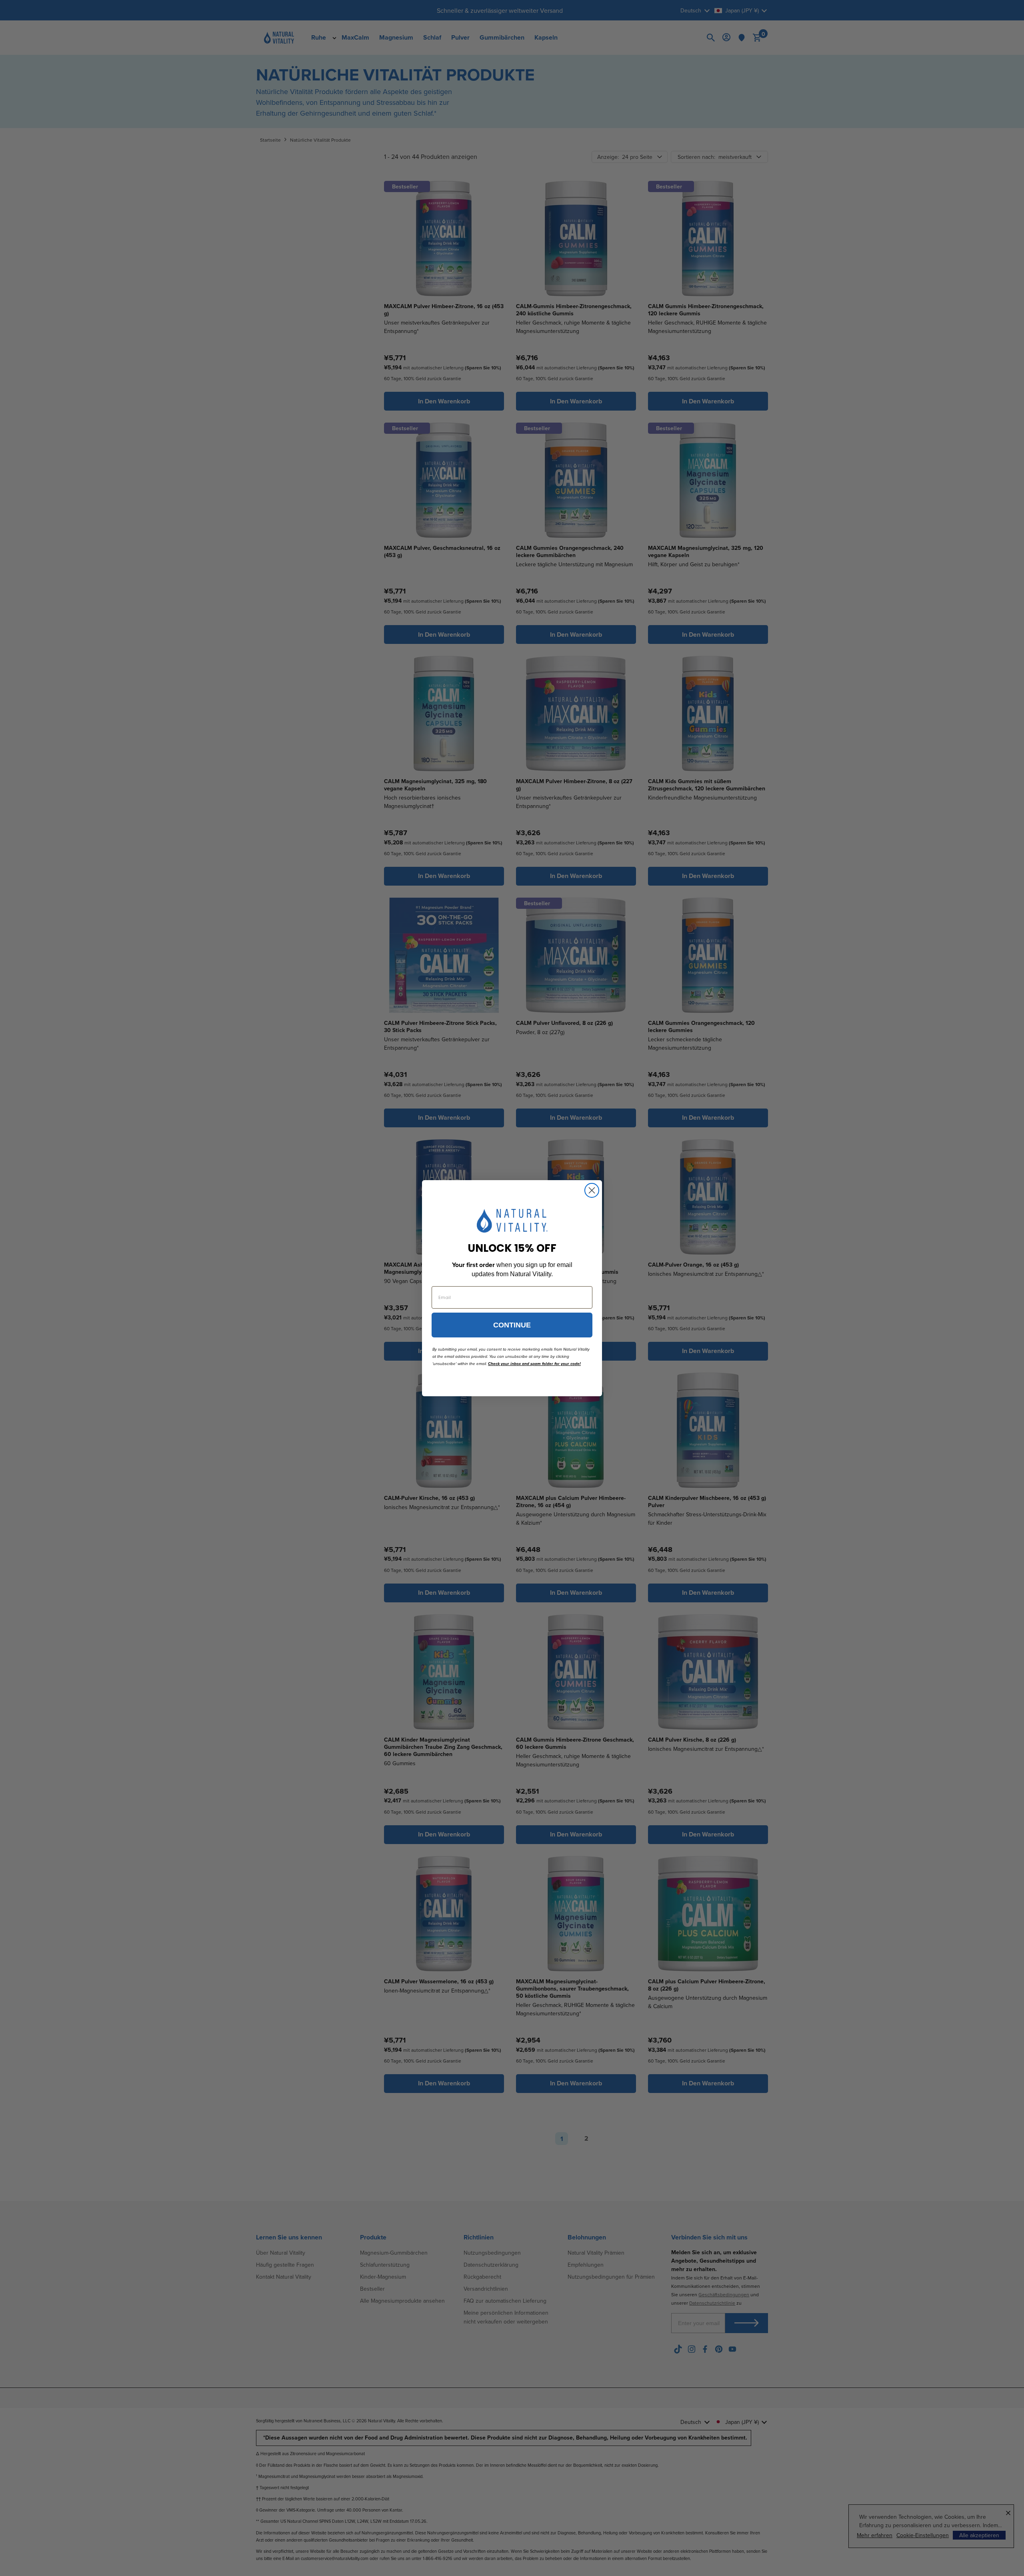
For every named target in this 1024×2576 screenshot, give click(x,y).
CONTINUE (512, 1325)
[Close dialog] (592, 1190)
